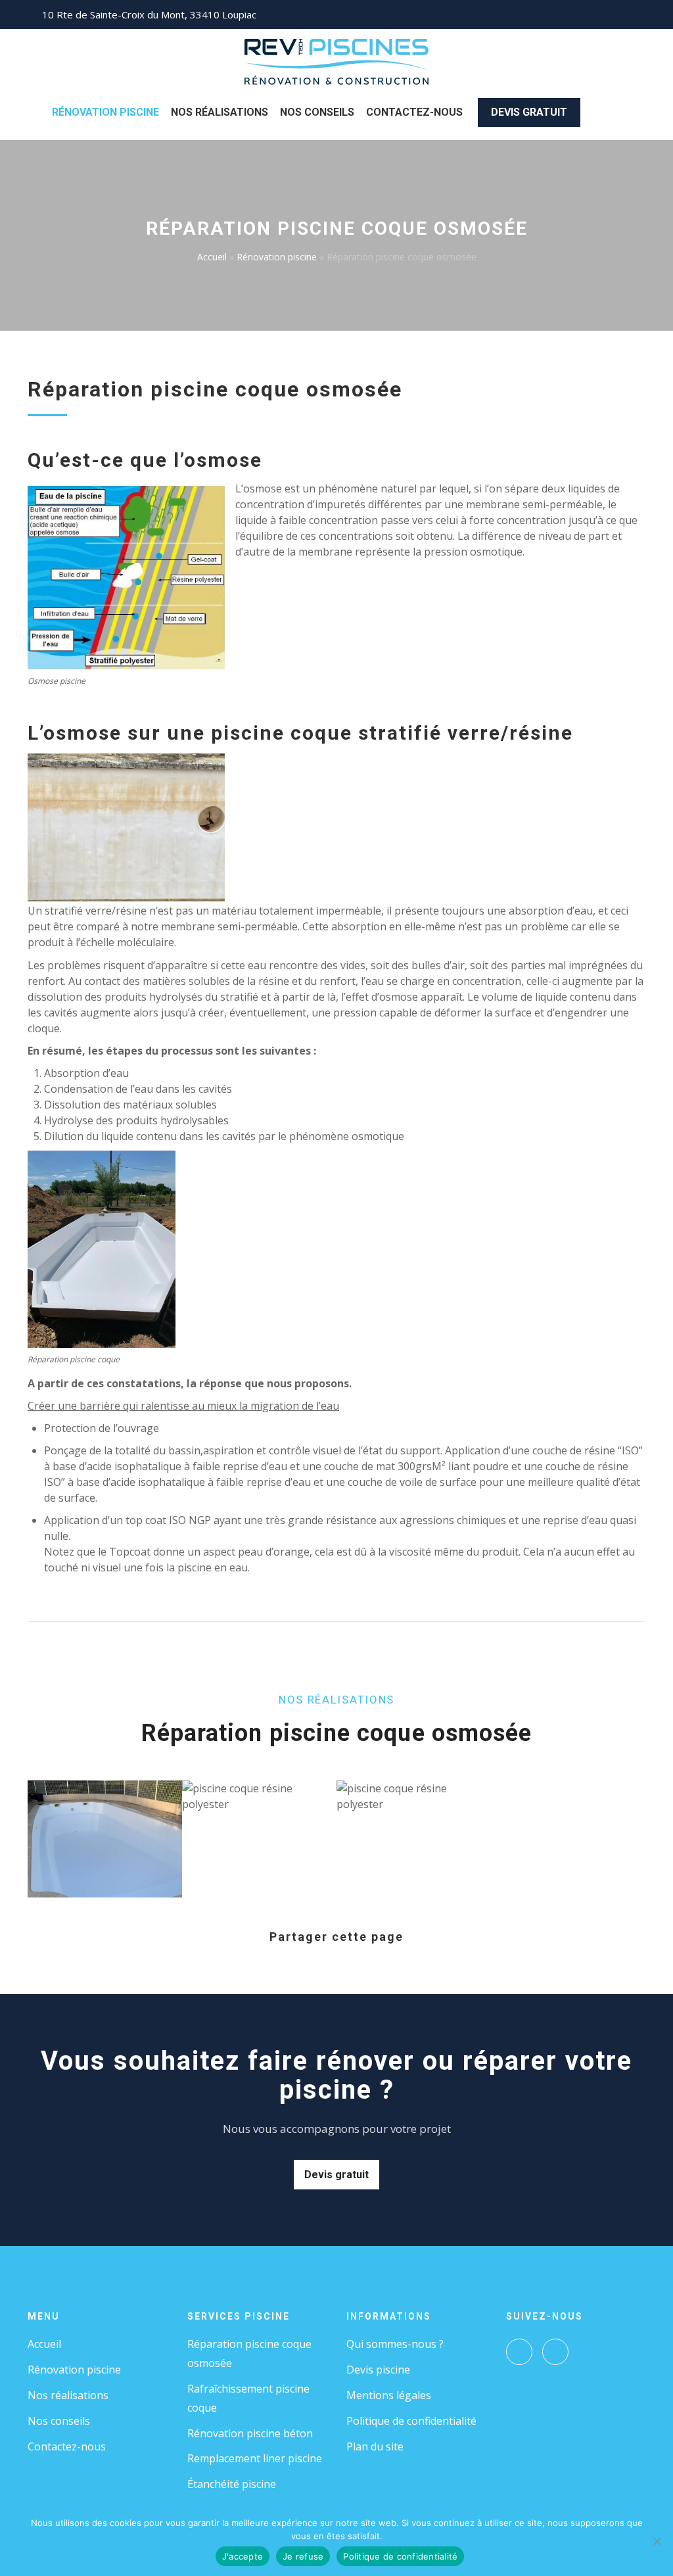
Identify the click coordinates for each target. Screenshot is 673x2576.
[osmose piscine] (126, 827)
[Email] (385, 1961)
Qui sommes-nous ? (395, 2344)
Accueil (212, 257)
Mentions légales (389, 2395)
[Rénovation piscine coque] (102, 1249)
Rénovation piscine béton (250, 2433)
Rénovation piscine (105, 112)
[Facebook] (519, 2352)
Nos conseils (59, 2421)
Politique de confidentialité (411, 2421)
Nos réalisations (68, 2395)
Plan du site (375, 2446)
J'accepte (243, 2556)
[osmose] (126, 577)
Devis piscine (378, 2370)
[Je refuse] (657, 2541)
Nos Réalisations (220, 112)
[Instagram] (555, 2352)
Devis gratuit (529, 112)
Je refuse (303, 2556)
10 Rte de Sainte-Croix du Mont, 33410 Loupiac (149, 14)
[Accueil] (337, 60)
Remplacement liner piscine (255, 2458)
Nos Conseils (317, 112)
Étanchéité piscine (232, 2484)
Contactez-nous (414, 112)
